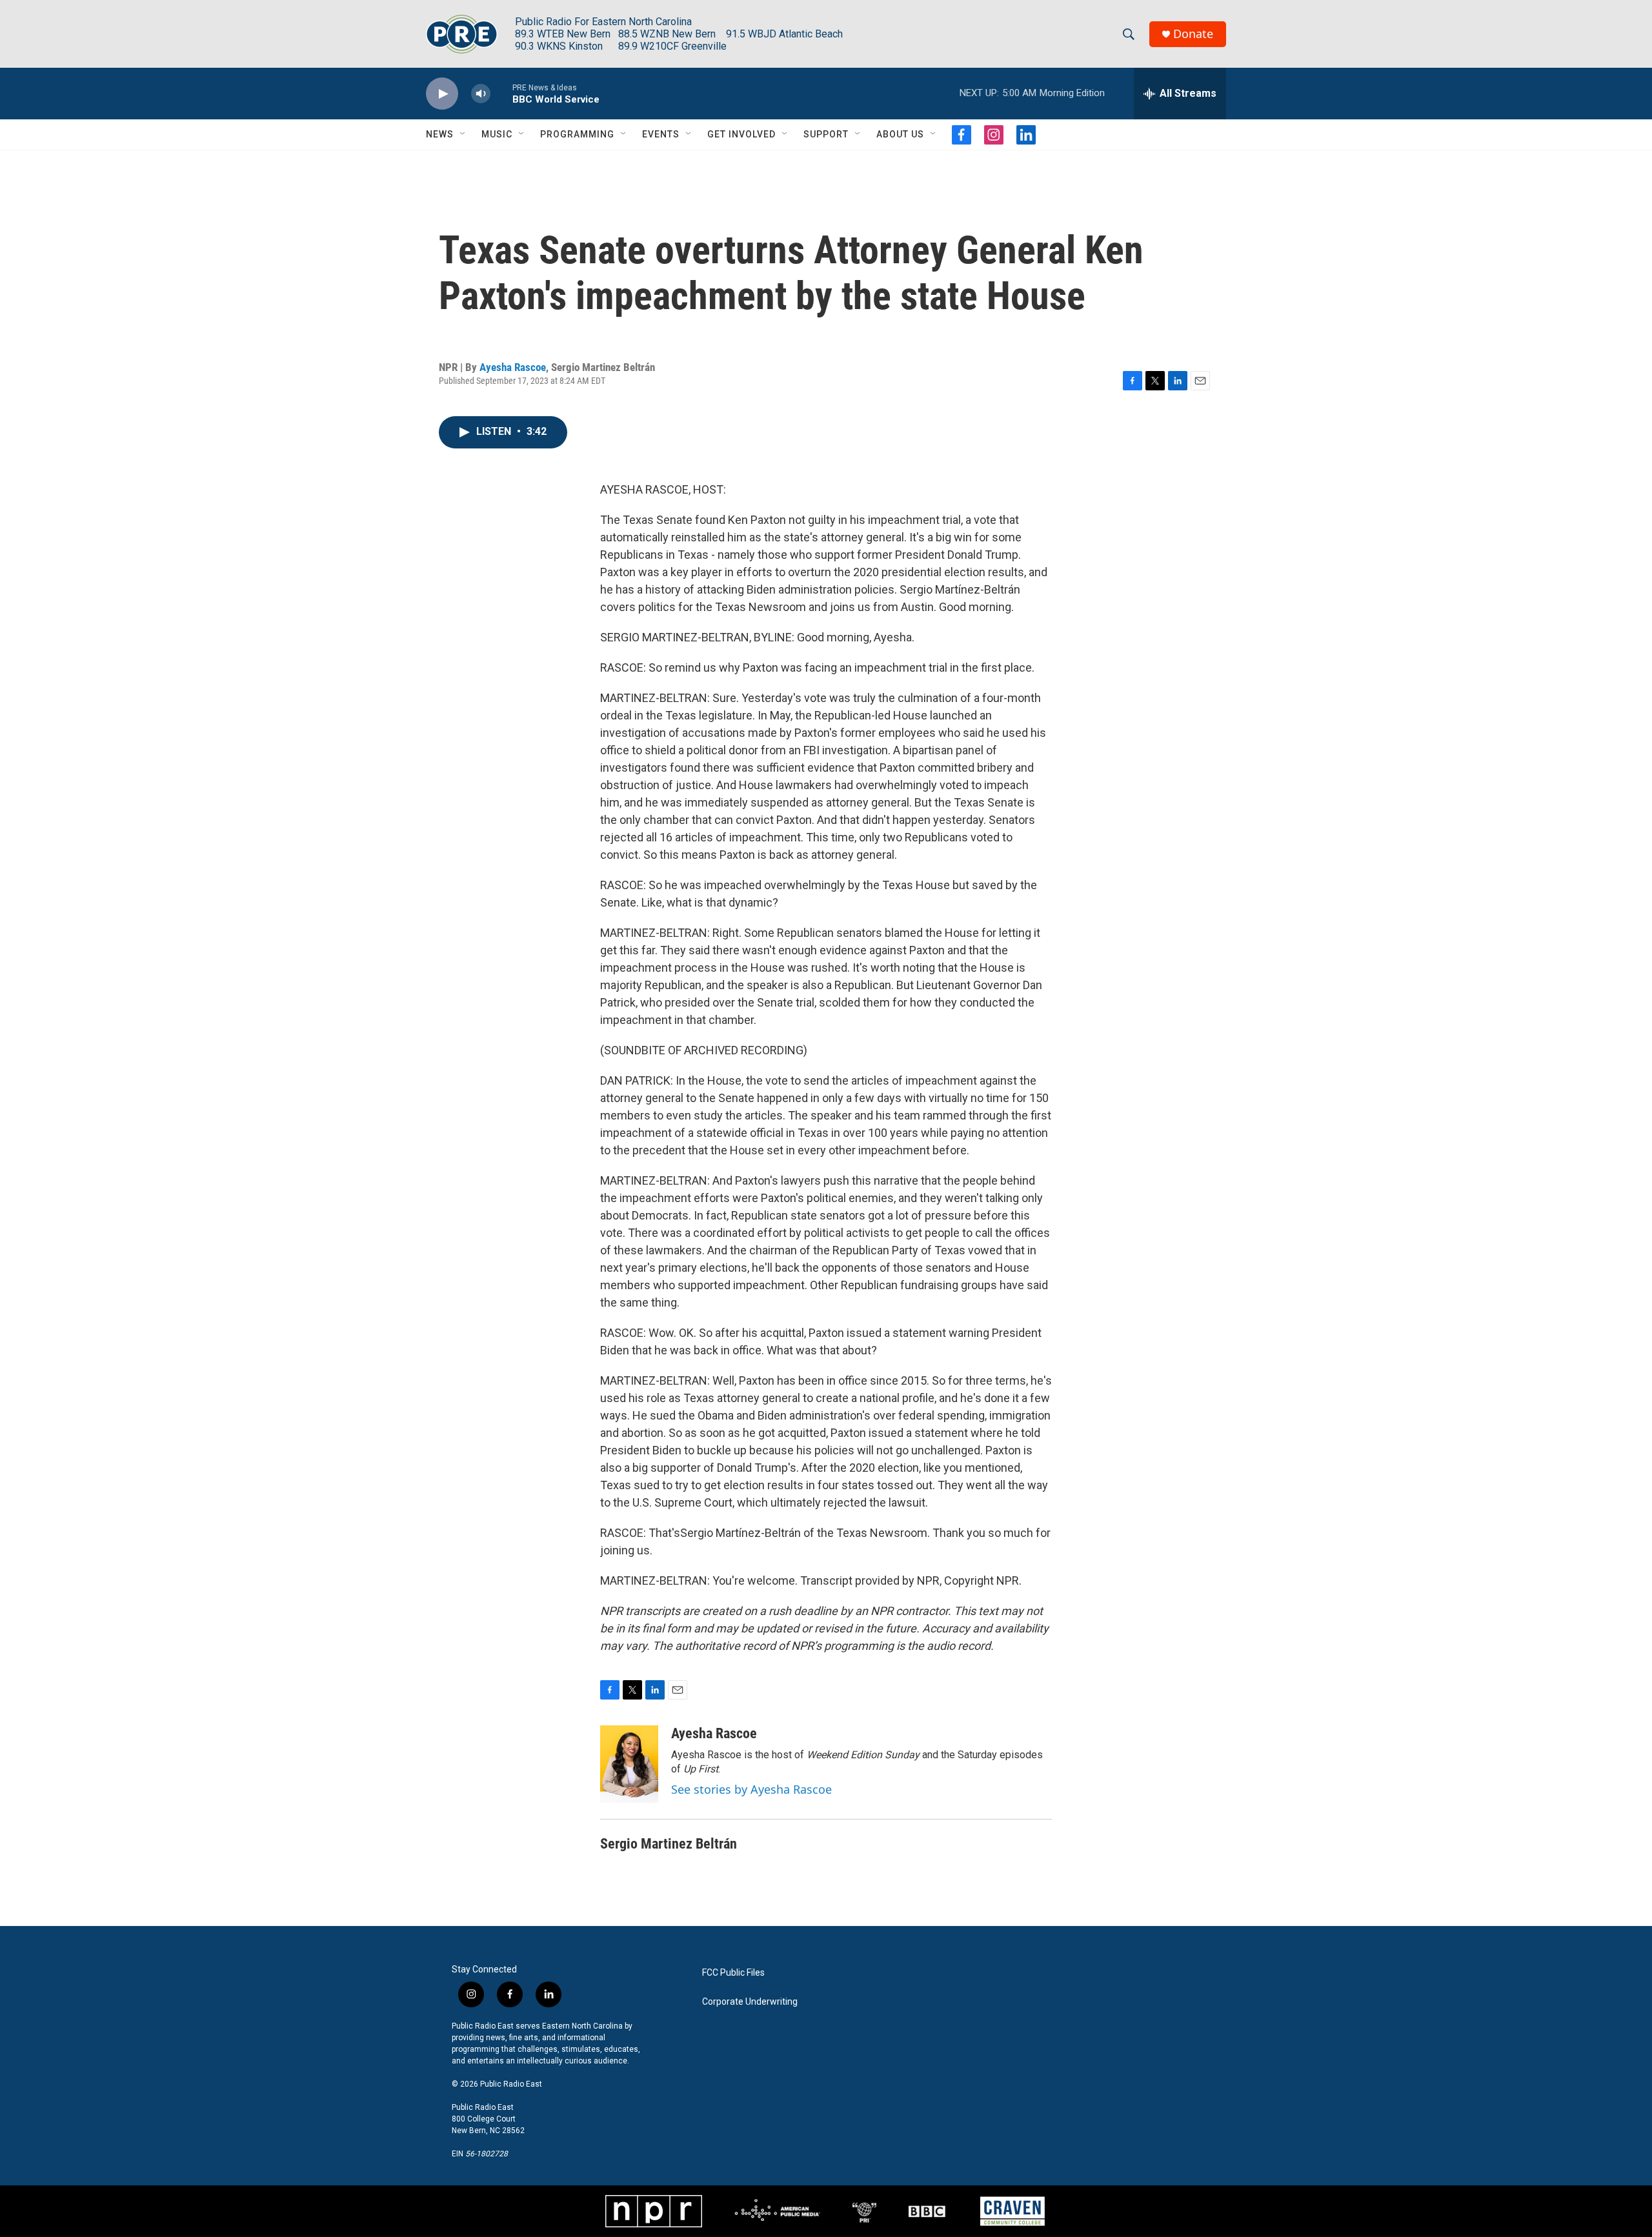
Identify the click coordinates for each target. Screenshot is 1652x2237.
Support (826, 134)
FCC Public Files (733, 1973)
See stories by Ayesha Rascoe (751, 1789)
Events (661, 134)
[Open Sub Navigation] (463, 134)
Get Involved (741, 134)
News (440, 134)
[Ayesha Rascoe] (629, 1764)
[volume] (481, 94)
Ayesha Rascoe (513, 367)
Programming (577, 134)
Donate (1193, 34)
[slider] (501, 93)
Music (497, 134)
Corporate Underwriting (750, 2002)
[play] (442, 94)
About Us (900, 134)
